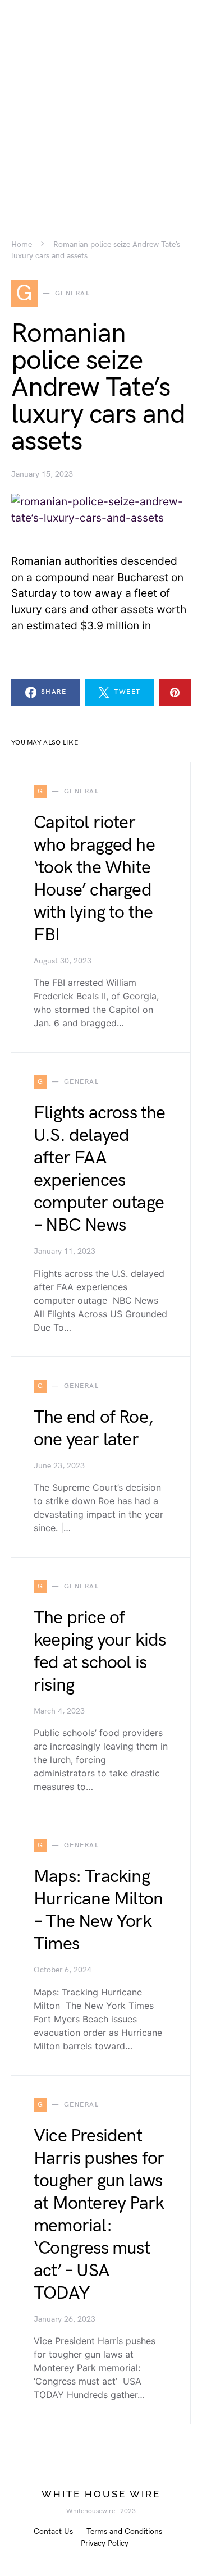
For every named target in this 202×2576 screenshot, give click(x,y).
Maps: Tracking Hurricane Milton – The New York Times (98, 1910)
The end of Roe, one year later (93, 1429)
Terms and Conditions (124, 2531)
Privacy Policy (105, 2543)
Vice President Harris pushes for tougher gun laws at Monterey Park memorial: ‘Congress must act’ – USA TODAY (99, 2215)
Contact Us (53, 2531)
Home (22, 245)
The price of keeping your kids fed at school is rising (100, 1652)
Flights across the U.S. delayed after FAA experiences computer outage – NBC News (100, 1169)
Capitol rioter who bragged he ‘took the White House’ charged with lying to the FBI (94, 879)
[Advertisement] (101, 101)
